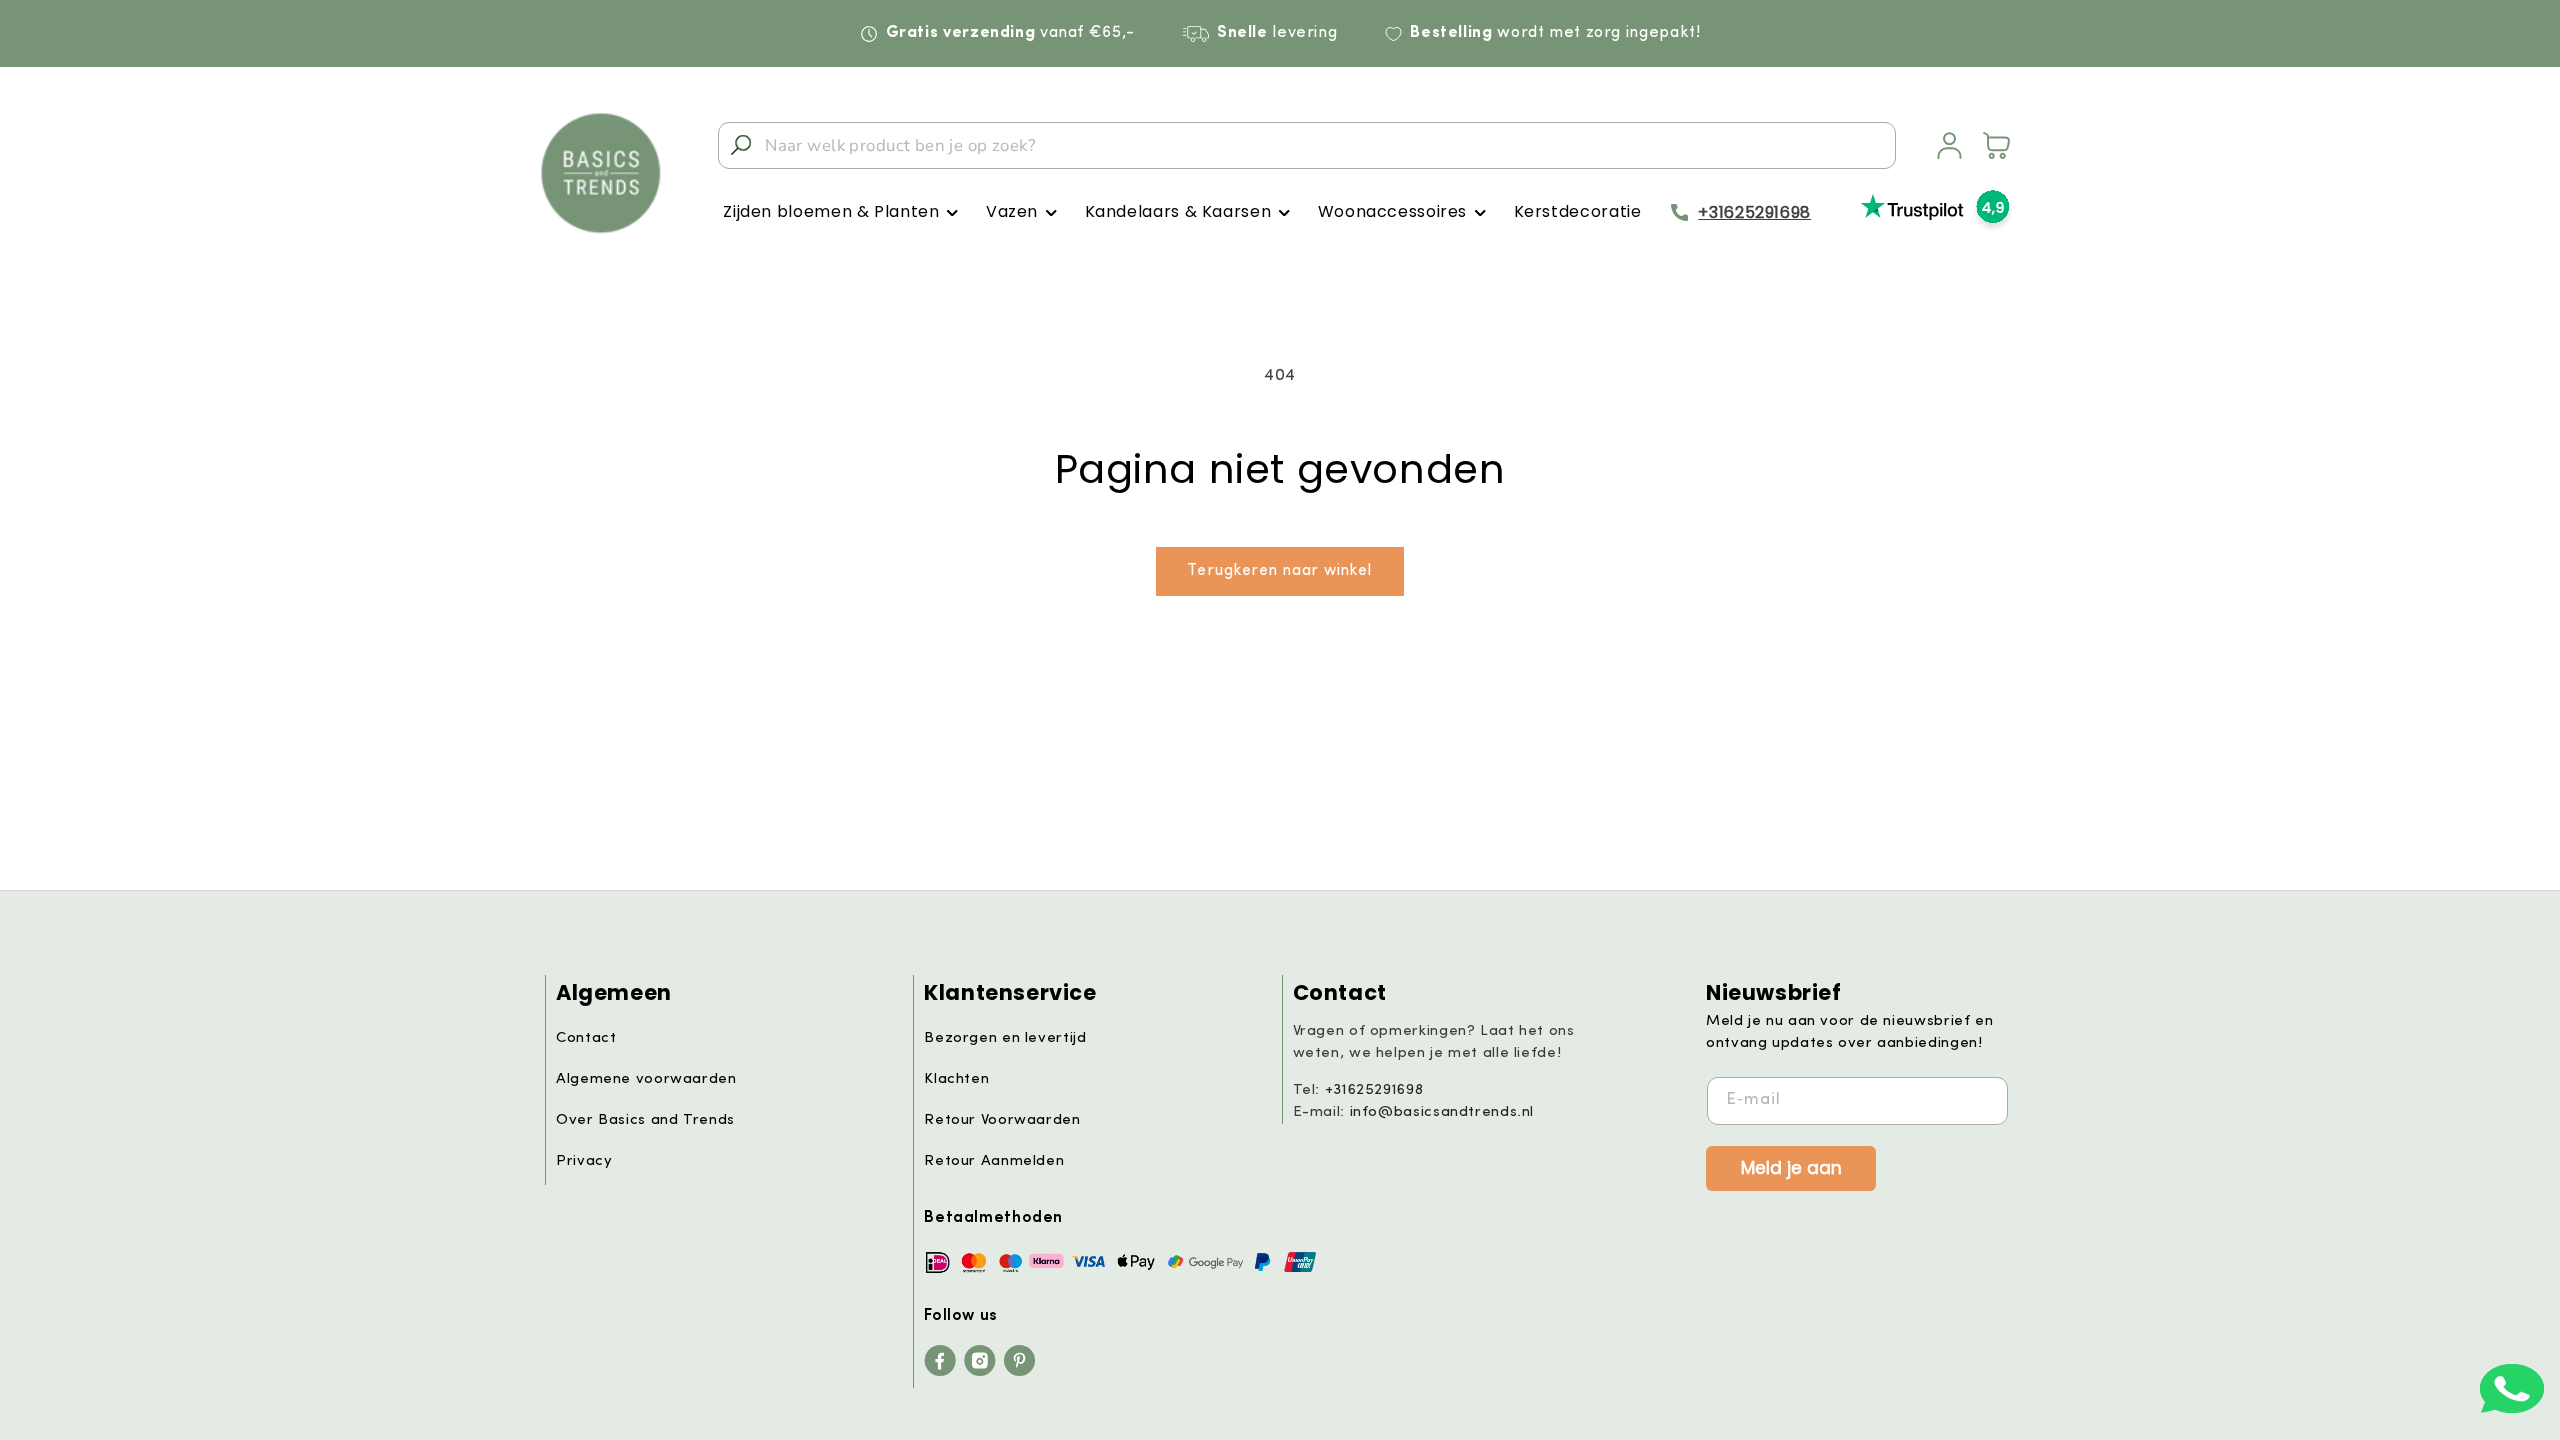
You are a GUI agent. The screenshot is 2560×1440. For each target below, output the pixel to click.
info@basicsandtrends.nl (1442, 1112)
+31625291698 (1754, 212)
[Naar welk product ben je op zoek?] (741, 145)
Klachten (956, 1079)
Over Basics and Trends (645, 1120)
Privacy (584, 1161)
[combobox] (1307, 145)
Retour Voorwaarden (1002, 1120)
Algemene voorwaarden (646, 1079)
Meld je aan (1791, 1167)
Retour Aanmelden (994, 1161)
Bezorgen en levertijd (1005, 1038)
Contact (586, 1038)
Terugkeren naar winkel (1279, 571)
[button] (840, 212)
